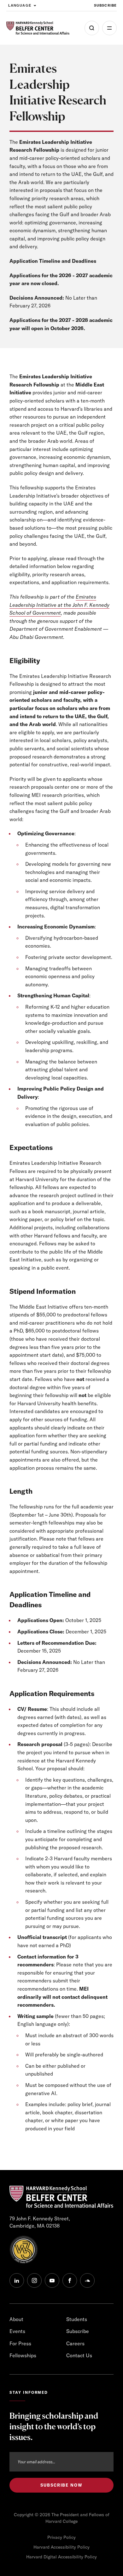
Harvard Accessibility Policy (61, 2547)
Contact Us (79, 2355)
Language (20, 5)
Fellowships (23, 2355)
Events (17, 2331)
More (109, 28)
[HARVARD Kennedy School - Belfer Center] (38, 28)
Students (77, 2319)
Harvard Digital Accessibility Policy (61, 2557)
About (16, 2319)
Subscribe (105, 5)
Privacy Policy (61, 2537)
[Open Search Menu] (92, 28)
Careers (75, 2343)
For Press (20, 2343)
